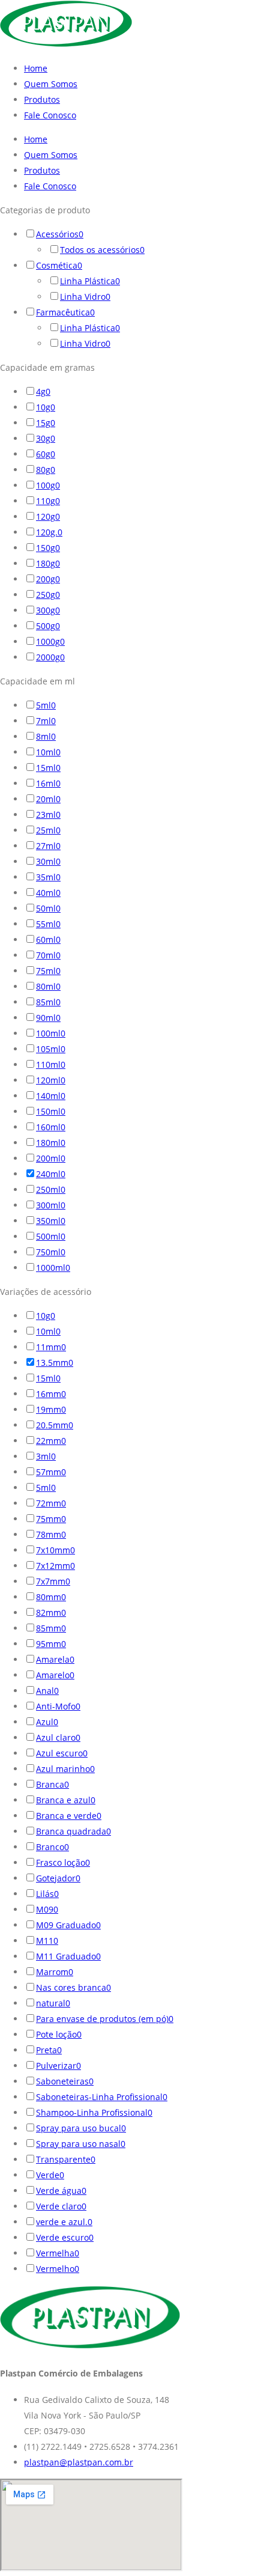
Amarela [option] (55, 1659)
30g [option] (46, 438)
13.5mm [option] (55, 1363)
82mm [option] (51, 1612)
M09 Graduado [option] (68, 1925)
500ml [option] (51, 1236)
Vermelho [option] (58, 2269)
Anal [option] (47, 1691)
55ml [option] (48, 924)
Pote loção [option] (59, 2034)
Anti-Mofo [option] (58, 1706)
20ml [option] (48, 799)
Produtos (42, 99)
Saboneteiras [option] (65, 2081)
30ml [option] (48, 861)
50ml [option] (48, 908)
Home (36, 68)
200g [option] (48, 579)
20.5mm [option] (55, 1425)
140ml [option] (51, 1096)
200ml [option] (51, 1158)
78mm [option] (51, 1534)
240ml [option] (51, 1174)
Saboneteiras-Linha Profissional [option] (102, 2097)
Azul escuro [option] (62, 1753)
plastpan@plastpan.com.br (79, 2462)
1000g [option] (50, 641)
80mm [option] (51, 1597)
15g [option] (46, 423)
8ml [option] (46, 736)
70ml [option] (48, 955)
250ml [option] (51, 1189)
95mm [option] (51, 1644)
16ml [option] (48, 783)
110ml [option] (51, 1064)
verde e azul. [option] (64, 2222)
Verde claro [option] (61, 2206)
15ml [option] (48, 768)
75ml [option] (48, 971)
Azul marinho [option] (65, 1769)
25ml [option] (48, 830)
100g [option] (48, 485)
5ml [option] (46, 705)
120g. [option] (49, 532)
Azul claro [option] (58, 1737)
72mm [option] (51, 1503)
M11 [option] (47, 1941)
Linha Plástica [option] (90, 281)
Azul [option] (47, 1722)
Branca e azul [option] (66, 1800)
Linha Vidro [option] (85, 297)
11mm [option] (51, 1347)
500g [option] (48, 626)
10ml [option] (48, 752)
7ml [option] (46, 721)
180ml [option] (51, 1143)
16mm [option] (51, 1394)
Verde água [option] (61, 2191)
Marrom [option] (55, 1972)
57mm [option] (51, 1472)
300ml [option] (51, 1205)
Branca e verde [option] (69, 1816)
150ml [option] (51, 1111)
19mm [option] (51, 1409)
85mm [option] (51, 1628)
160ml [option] (51, 1127)
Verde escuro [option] (65, 2237)
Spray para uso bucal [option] (81, 2128)
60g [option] (46, 454)
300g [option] (48, 610)
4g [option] (43, 391)
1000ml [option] (53, 1268)
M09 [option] (47, 1909)
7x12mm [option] (55, 1566)
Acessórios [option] (60, 234)
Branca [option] (52, 1784)
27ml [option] (48, 846)
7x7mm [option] (53, 1581)
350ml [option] (51, 1221)
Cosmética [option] (59, 265)
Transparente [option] (66, 2159)
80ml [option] (48, 986)
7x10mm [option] (55, 1550)
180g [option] (48, 563)
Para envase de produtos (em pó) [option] (105, 2019)
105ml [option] (51, 1049)
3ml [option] (46, 1456)
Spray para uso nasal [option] (81, 2144)
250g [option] (48, 595)
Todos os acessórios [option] (102, 250)
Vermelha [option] (58, 2253)
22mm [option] (51, 1441)
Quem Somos (51, 84)
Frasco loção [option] (63, 1862)
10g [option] (46, 407)
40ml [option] (48, 893)
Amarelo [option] (55, 1675)
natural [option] (53, 2003)
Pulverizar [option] (58, 2066)
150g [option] (48, 548)
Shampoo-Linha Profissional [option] (94, 2112)
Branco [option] (52, 1847)
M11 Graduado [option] (68, 1956)
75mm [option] (51, 1519)
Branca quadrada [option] (73, 1831)
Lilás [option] (47, 1894)
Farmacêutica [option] (65, 312)
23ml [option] (48, 815)
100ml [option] (51, 1033)
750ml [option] (51, 1252)
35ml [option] (48, 877)
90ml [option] (48, 1018)
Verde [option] (50, 2175)
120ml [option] (51, 1080)
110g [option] (48, 501)
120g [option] (48, 516)
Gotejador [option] (58, 1878)
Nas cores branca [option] (73, 1987)
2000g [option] (50, 657)
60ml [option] (48, 939)
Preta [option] (49, 2050)
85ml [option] (48, 1002)
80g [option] (46, 470)
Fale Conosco (50, 115)
